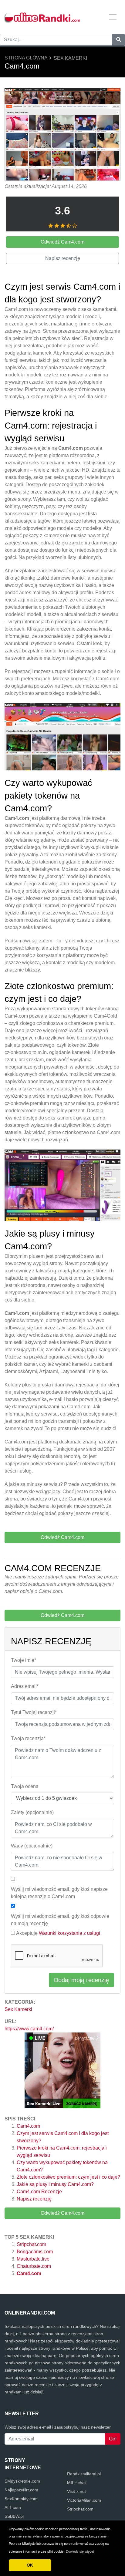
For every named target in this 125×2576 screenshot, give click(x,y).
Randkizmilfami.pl (84, 2474)
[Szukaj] (119, 40)
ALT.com (13, 2507)
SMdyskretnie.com (22, 2481)
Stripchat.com (31, 2244)
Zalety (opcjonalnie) (32, 1812)
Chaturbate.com (34, 2266)
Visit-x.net (76, 2491)
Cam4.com (28, 2126)
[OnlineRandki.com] (42, 17)
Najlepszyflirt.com (21, 2490)
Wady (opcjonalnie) (32, 1846)
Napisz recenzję (34, 2199)
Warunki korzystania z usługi (69, 1933)
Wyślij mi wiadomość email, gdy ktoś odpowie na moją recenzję (60, 1920)
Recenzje (39, 2192)
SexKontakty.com (21, 2499)
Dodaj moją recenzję (81, 1980)
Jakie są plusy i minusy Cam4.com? (55, 2184)
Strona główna (26, 58)
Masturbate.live (33, 2259)
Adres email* (25, 1686)
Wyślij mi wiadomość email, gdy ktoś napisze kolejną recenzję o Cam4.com (59, 1893)
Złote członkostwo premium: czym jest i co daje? (68, 2177)
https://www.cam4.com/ (29, 2029)
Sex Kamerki (70, 58)
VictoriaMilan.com (84, 2500)
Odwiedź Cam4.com (62, 2213)
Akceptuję (58, 1933)
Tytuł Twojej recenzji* (34, 1712)
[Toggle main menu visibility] (113, 17)
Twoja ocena (25, 1786)
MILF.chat (76, 2483)
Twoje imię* (24, 1660)
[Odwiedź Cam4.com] (62, 135)
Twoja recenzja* (28, 1738)
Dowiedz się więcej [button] (80, 2551)
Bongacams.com (35, 2252)
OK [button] (30, 2565)
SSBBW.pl (14, 2516)
